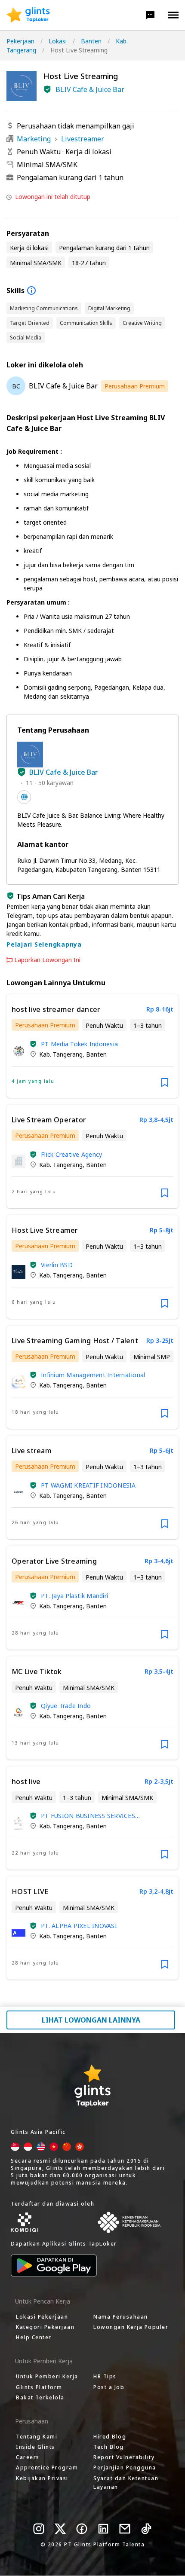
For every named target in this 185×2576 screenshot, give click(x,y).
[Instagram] (39, 2529)
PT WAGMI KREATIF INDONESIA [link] (88, 1485)
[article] (92, 1046)
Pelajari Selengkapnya (44, 944)
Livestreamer (83, 139)
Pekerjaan (20, 41)
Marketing (34, 139)
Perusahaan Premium (135, 386)
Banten (91, 41)
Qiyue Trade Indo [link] (66, 1706)
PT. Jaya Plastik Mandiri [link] (74, 1596)
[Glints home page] (28, 15)
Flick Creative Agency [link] (71, 1154)
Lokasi (58, 41)
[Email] (125, 2529)
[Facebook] (82, 2529)
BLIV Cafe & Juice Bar (90, 89)
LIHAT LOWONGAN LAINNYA (91, 2020)
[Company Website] (24, 797)
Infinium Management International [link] (93, 1375)
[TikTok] (146, 2529)
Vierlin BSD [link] (57, 1265)
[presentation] (28, 15)
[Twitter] (60, 2529)
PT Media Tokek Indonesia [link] (79, 1044)
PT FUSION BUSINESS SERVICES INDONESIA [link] (88, 1816)
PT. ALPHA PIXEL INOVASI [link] (79, 1926)
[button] (150, 15)
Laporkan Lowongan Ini (47, 960)
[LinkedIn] (103, 2529)
